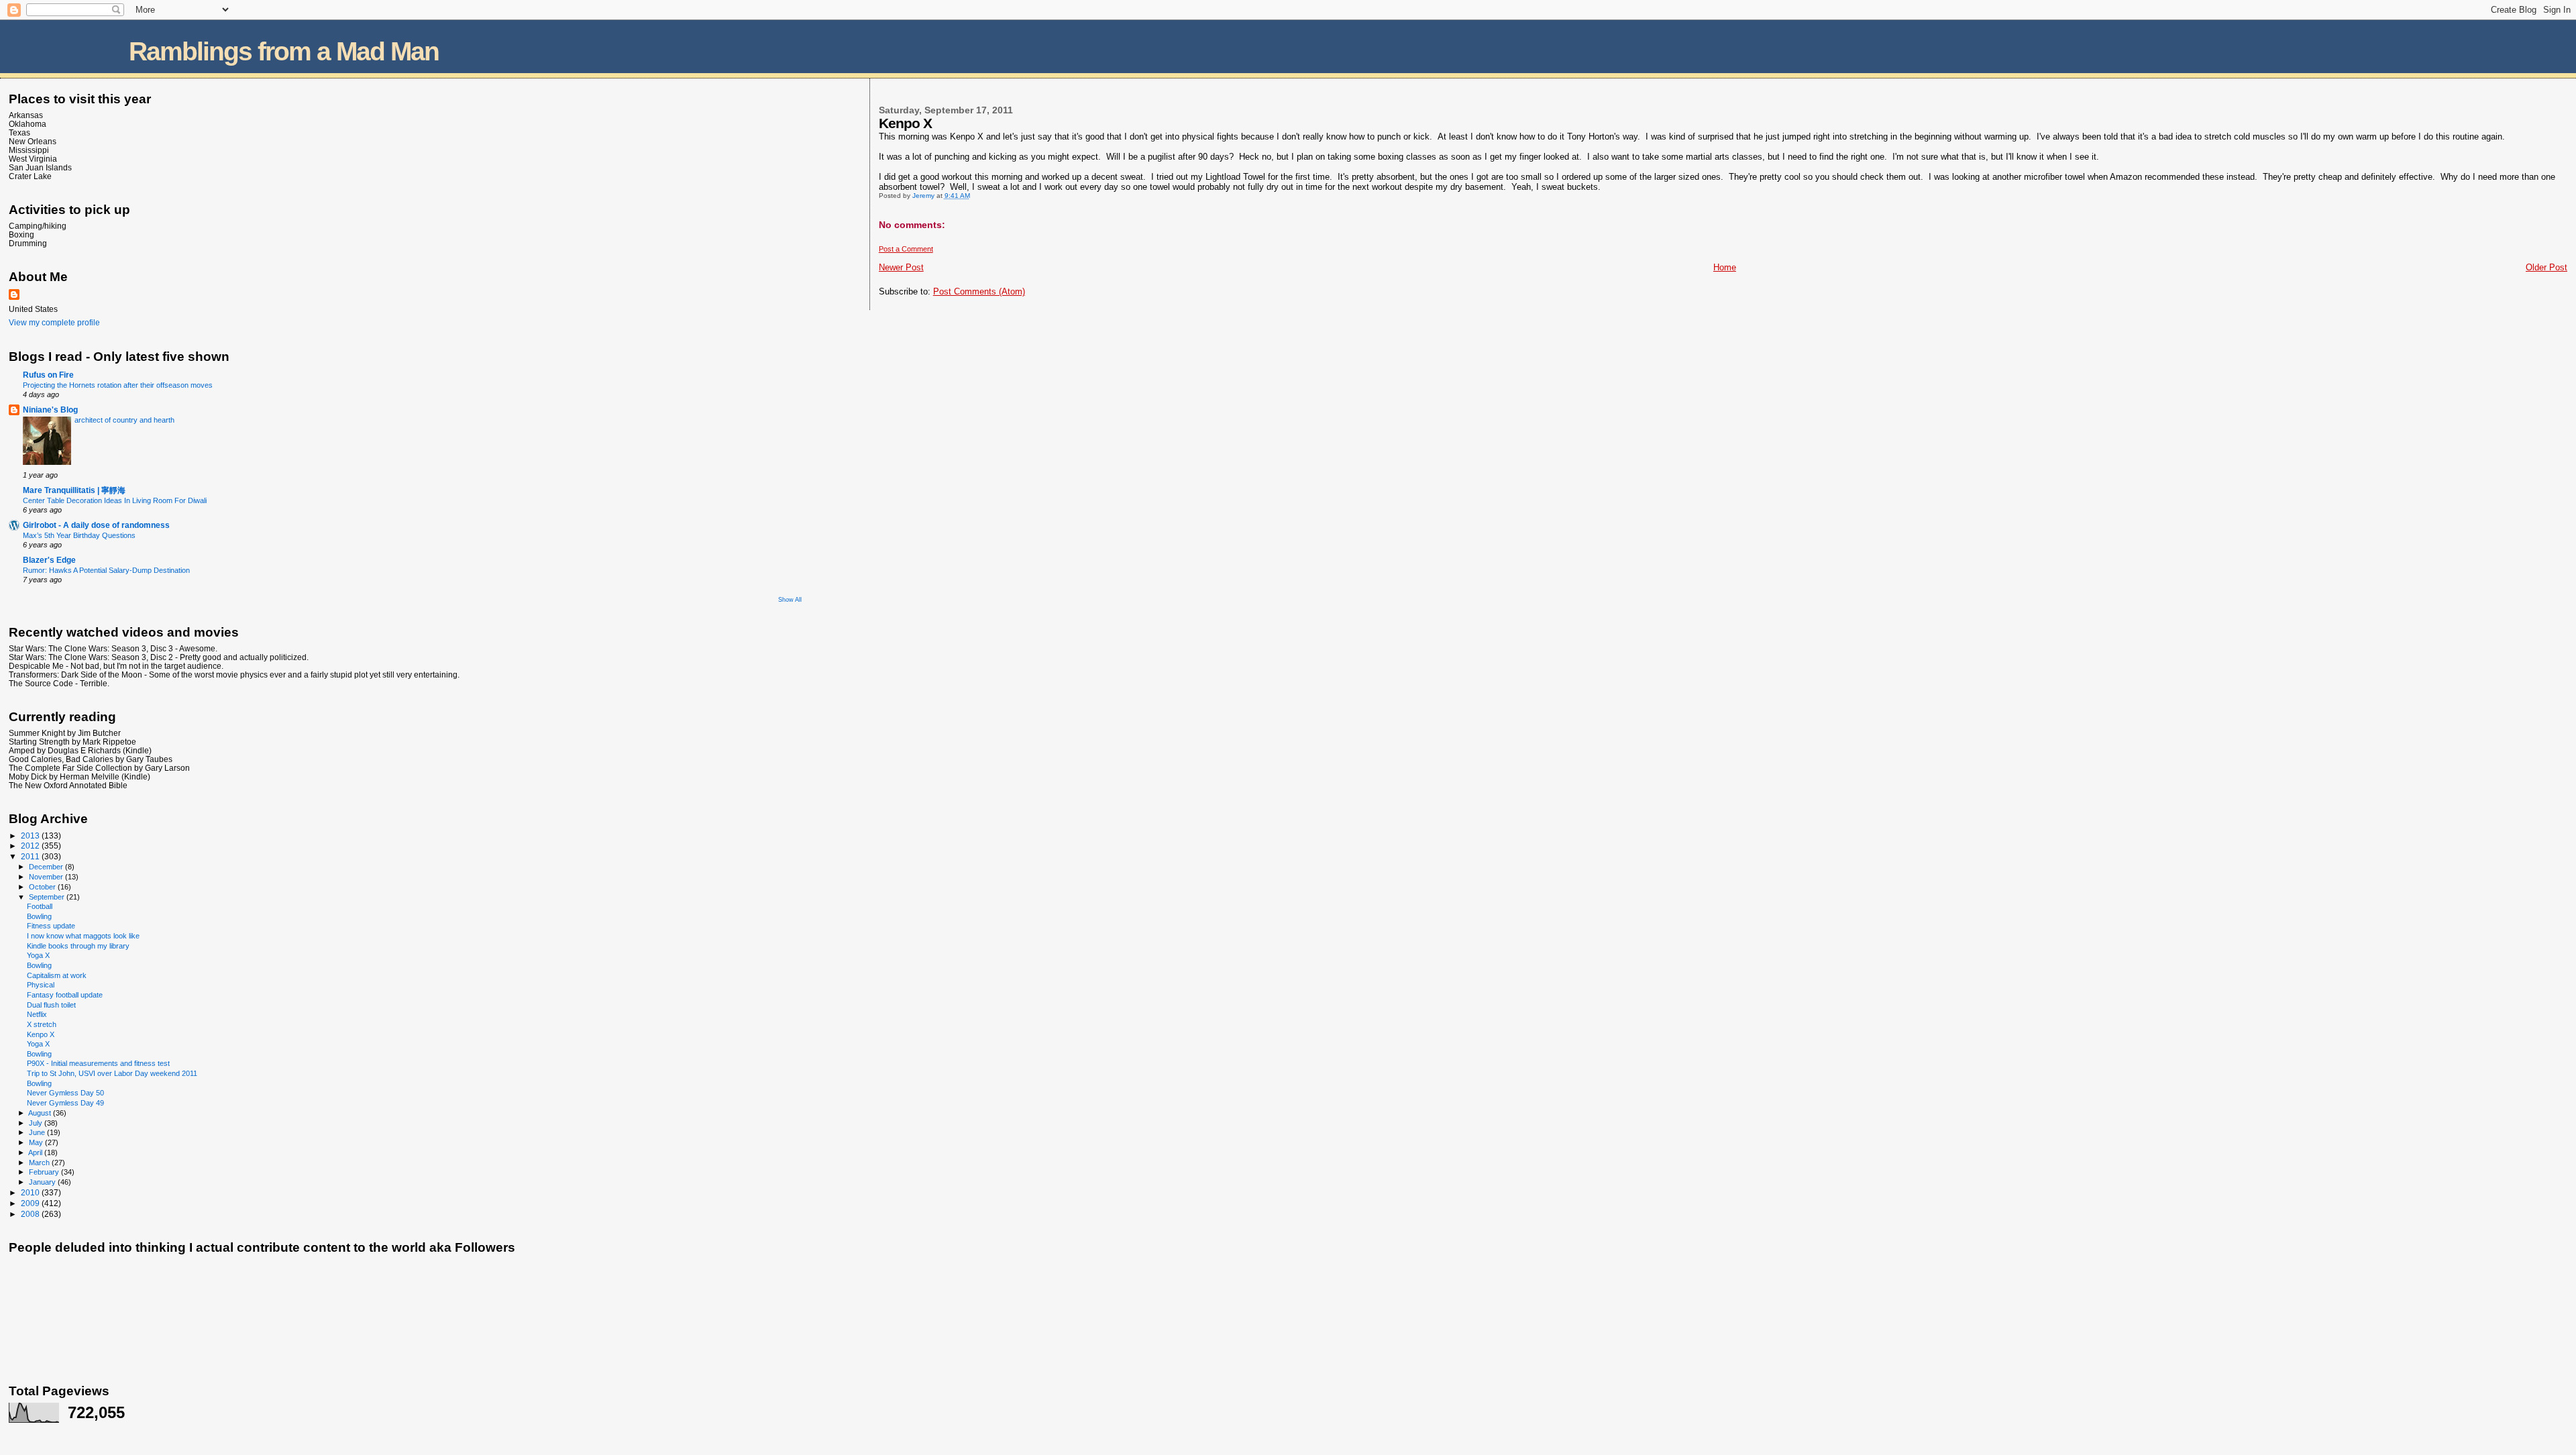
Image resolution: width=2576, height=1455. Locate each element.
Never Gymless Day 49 (65, 1103)
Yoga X (38, 955)
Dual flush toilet (51, 1005)
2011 (31, 856)
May (37, 1142)
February (45, 1172)
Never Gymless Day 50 (65, 1093)
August (41, 1113)
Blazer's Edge (49, 560)
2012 (31, 846)
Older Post (2546, 267)
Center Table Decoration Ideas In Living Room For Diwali (115, 500)
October (43, 887)
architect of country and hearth (124, 420)
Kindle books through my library (78, 946)
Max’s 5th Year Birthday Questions (79, 535)
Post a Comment (906, 249)
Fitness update (51, 926)
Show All (790, 600)
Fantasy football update (65, 995)
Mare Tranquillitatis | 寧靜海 (74, 490)
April (36, 1152)
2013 (31, 836)
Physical (41, 985)
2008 (31, 1214)
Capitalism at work (57, 975)
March (40, 1163)
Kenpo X (41, 1034)
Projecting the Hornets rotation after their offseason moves (118, 385)
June (38, 1132)
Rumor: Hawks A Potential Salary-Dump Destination (106, 570)
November (47, 877)
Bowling (39, 916)
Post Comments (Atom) (979, 291)
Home (1725, 267)
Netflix (37, 1014)
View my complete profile (54, 323)
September (48, 897)
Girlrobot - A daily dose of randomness (96, 525)
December (47, 867)
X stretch (42, 1024)
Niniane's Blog (50, 410)
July (37, 1123)
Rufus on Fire (48, 375)
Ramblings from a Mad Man (284, 51)
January (43, 1182)
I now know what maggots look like (83, 936)
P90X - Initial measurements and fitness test (98, 1063)
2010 (31, 1192)
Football (40, 906)
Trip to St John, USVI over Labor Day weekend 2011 (112, 1073)
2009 (31, 1203)
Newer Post (901, 267)
